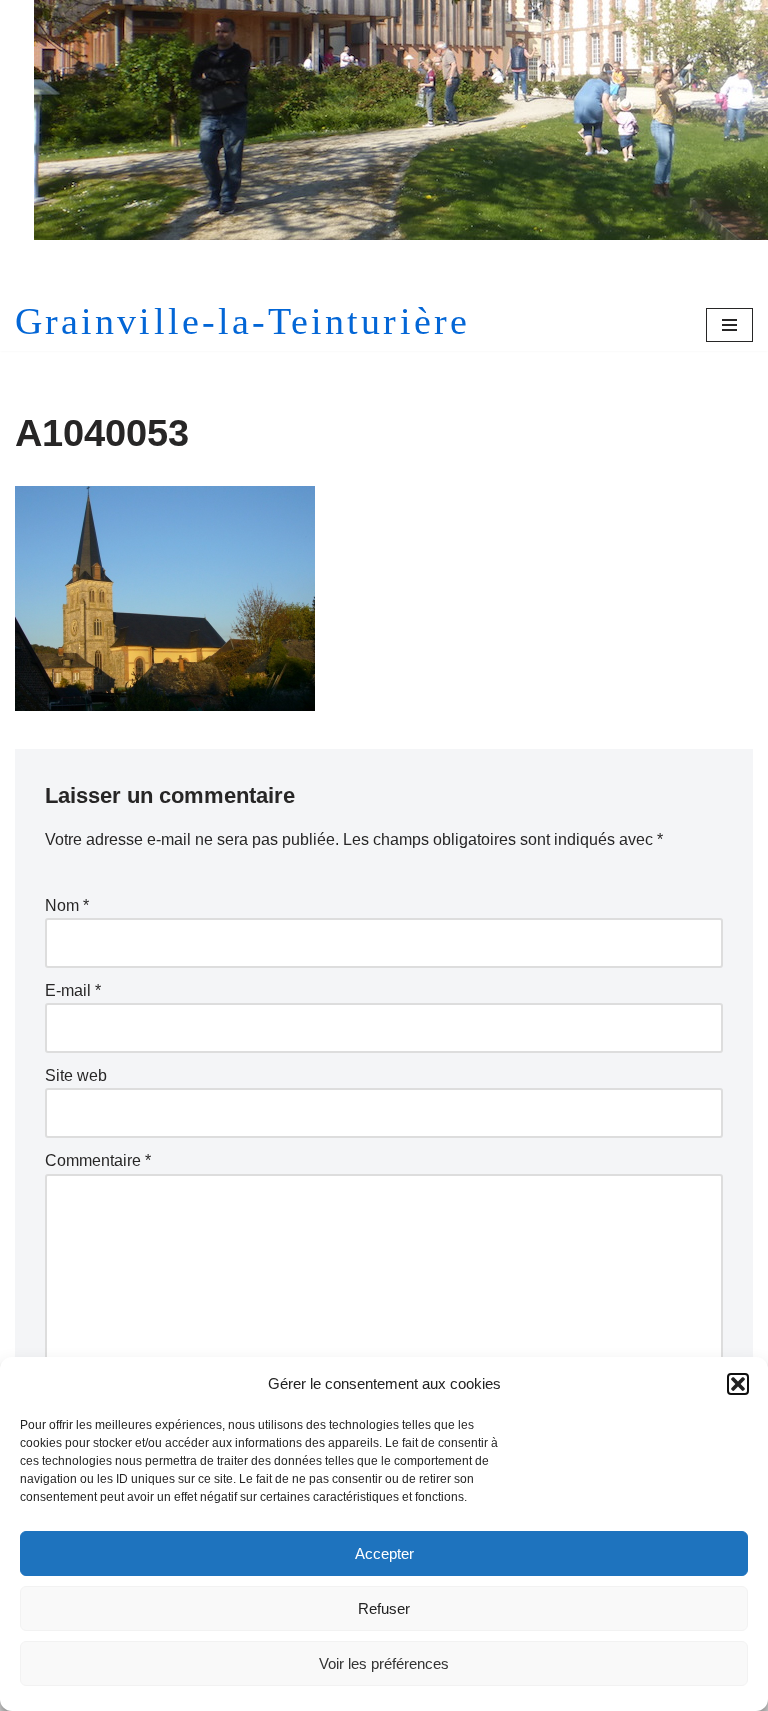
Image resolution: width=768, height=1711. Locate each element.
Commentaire (98, 1160)
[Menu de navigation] (729, 325)
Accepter (384, 1553)
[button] (738, 1384)
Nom (67, 905)
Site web (76, 1075)
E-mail (73, 990)
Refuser (384, 1608)
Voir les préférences (384, 1663)
